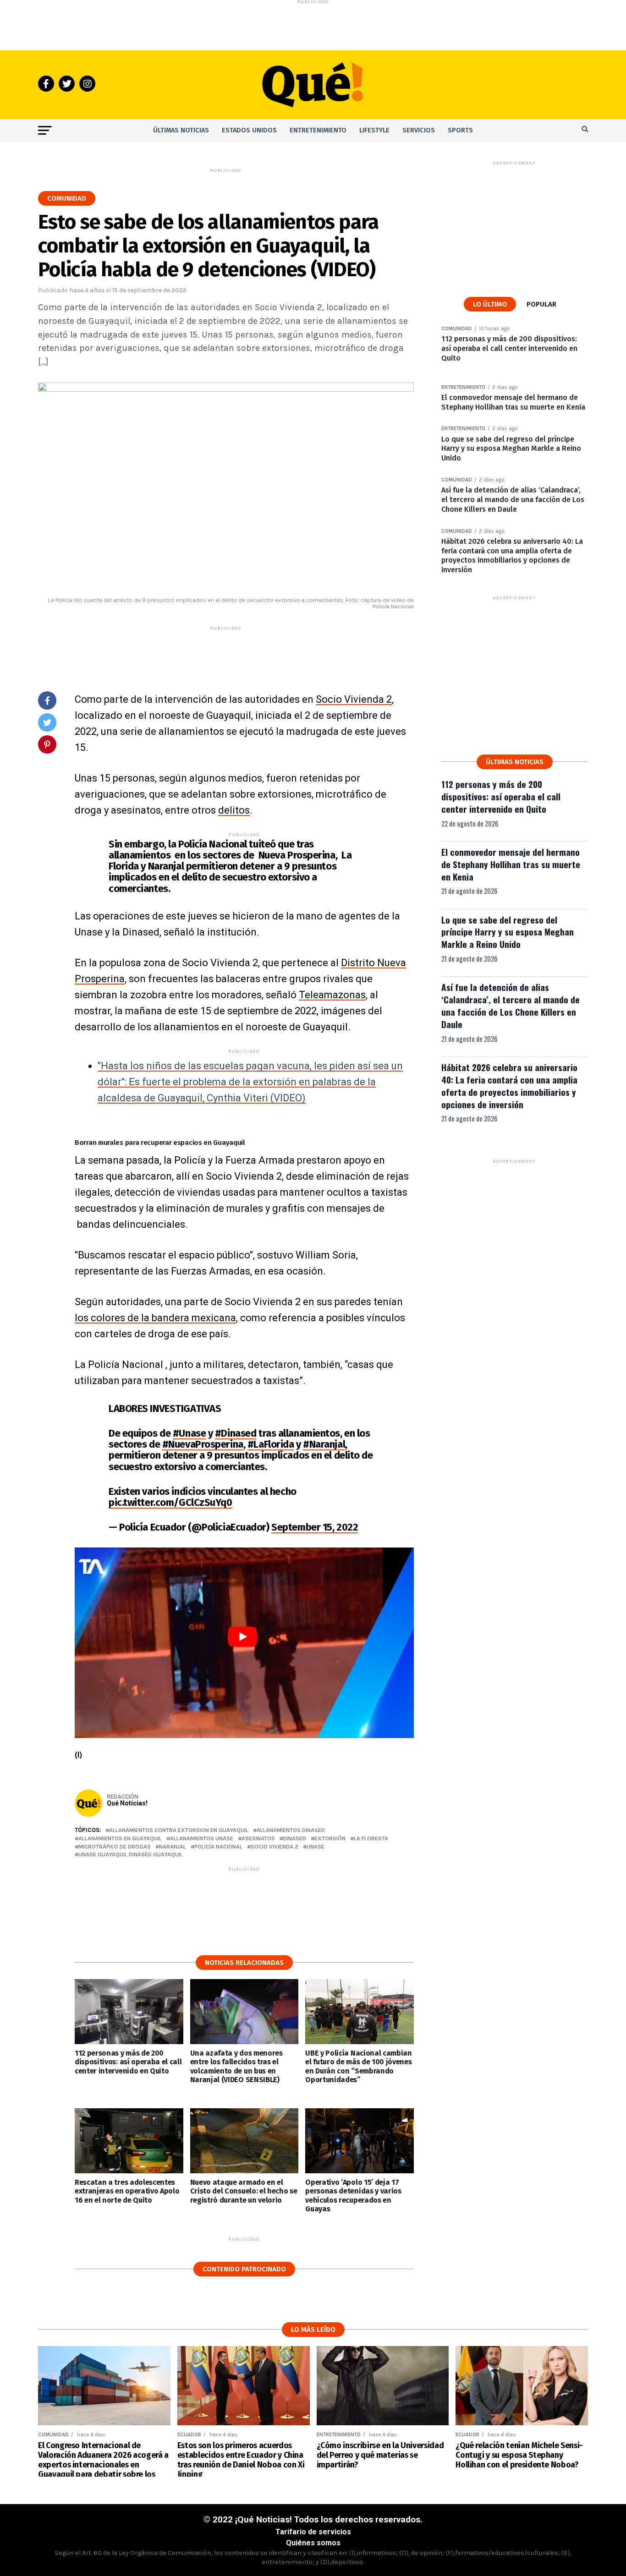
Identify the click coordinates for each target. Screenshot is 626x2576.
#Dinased (236, 1433)
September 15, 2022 (315, 1527)
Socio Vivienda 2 (354, 699)
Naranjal (173, 1847)
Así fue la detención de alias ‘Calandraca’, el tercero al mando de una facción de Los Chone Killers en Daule (511, 1006)
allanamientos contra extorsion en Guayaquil (179, 1830)
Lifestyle (374, 130)
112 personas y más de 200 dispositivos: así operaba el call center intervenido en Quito (501, 796)
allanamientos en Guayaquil (120, 1839)
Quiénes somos (313, 2543)
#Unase (189, 1433)
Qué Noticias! (127, 1803)
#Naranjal (324, 1444)
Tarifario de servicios (313, 2532)
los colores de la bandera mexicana (155, 1318)
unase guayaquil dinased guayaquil (131, 1855)
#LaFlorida (271, 1444)
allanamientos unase (202, 1839)
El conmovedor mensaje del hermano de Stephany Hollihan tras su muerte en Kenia (511, 864)
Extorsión (330, 1839)
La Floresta (371, 1839)
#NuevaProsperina (203, 1444)
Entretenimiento (318, 130)
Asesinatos (258, 1839)
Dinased (295, 1839)
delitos (234, 810)
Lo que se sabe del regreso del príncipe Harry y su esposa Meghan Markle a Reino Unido (508, 932)
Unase (316, 1847)
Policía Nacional (218, 1847)
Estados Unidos (249, 130)
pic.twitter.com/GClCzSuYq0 (170, 1502)
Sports (460, 130)
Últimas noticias (181, 130)
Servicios (419, 130)
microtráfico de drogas (115, 1847)
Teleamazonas (332, 995)
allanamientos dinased (291, 1830)
